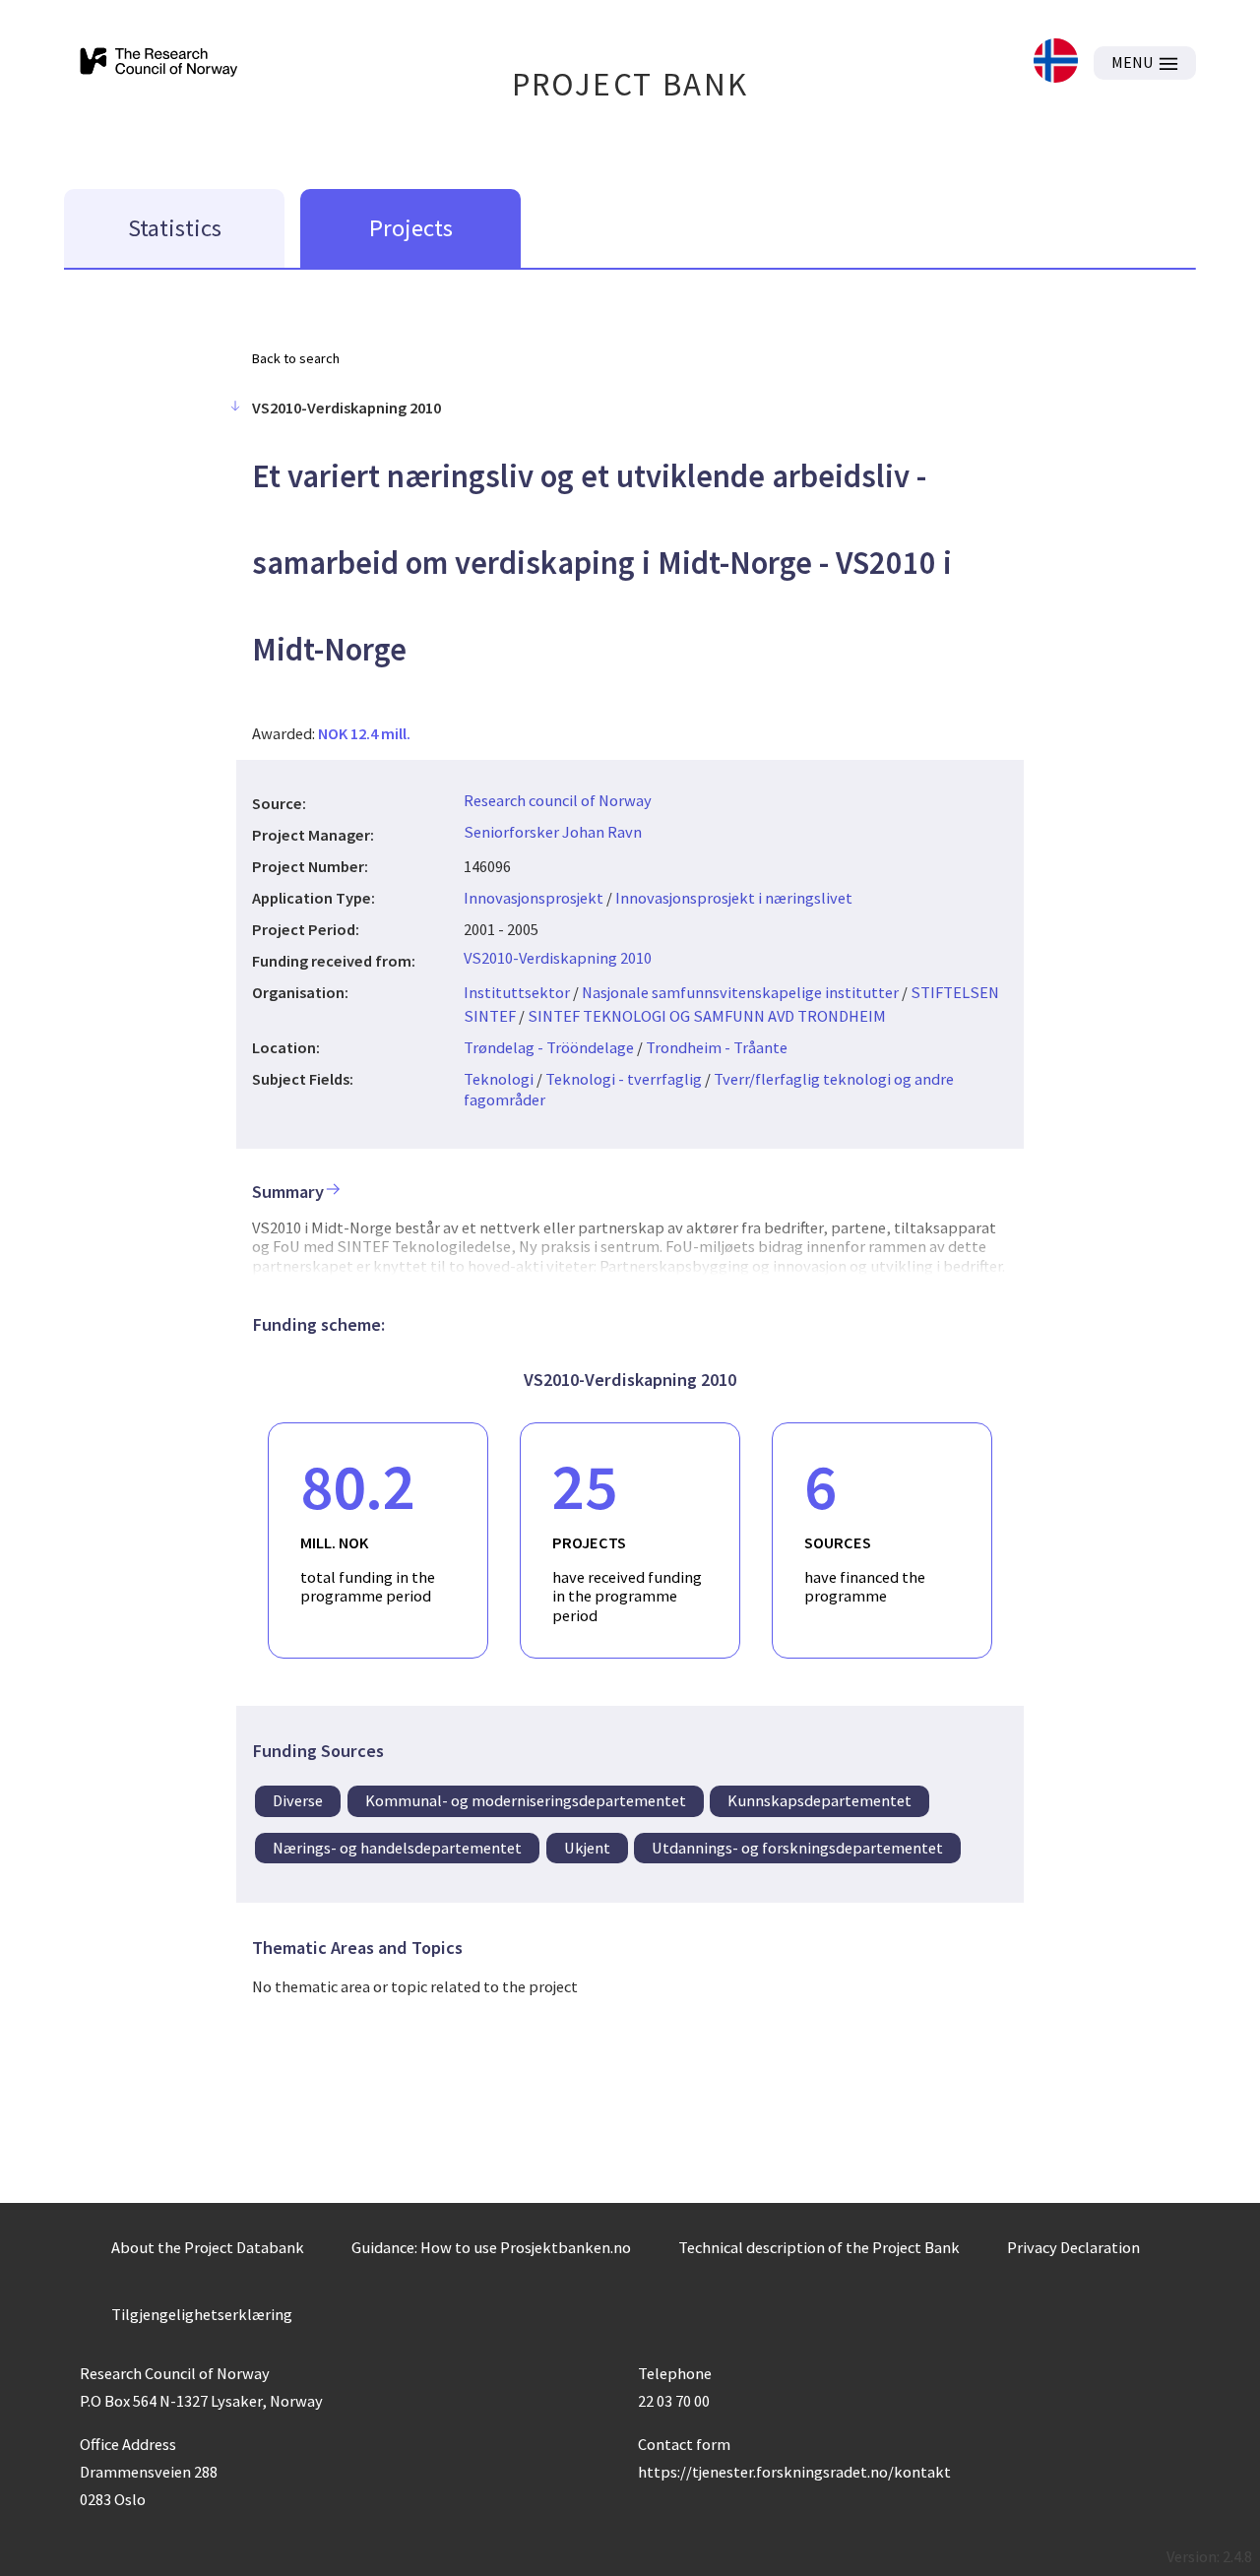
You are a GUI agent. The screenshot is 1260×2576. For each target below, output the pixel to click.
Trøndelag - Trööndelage (549, 1047)
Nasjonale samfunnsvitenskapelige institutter (740, 992)
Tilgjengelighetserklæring (202, 2314)
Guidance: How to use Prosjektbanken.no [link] (491, 2247)
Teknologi (499, 1079)
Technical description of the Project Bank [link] (819, 2247)
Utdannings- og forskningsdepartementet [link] (797, 1848)
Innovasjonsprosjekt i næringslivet (734, 898)
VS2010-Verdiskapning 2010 (558, 958)
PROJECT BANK (630, 84)
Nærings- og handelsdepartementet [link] (397, 1848)
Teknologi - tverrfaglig (624, 1079)
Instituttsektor (517, 992)
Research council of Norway (558, 800)
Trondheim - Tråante (717, 1047)
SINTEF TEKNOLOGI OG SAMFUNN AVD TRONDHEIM (707, 1016)
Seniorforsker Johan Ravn (553, 832)
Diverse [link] (298, 1800)
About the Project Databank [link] (208, 2247)
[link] (1056, 63)
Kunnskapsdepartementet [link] (819, 1800)
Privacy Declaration (1073, 2247)
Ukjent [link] (587, 1848)
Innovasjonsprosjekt (534, 898)
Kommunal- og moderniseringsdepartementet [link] (526, 1800)
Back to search (296, 358)
